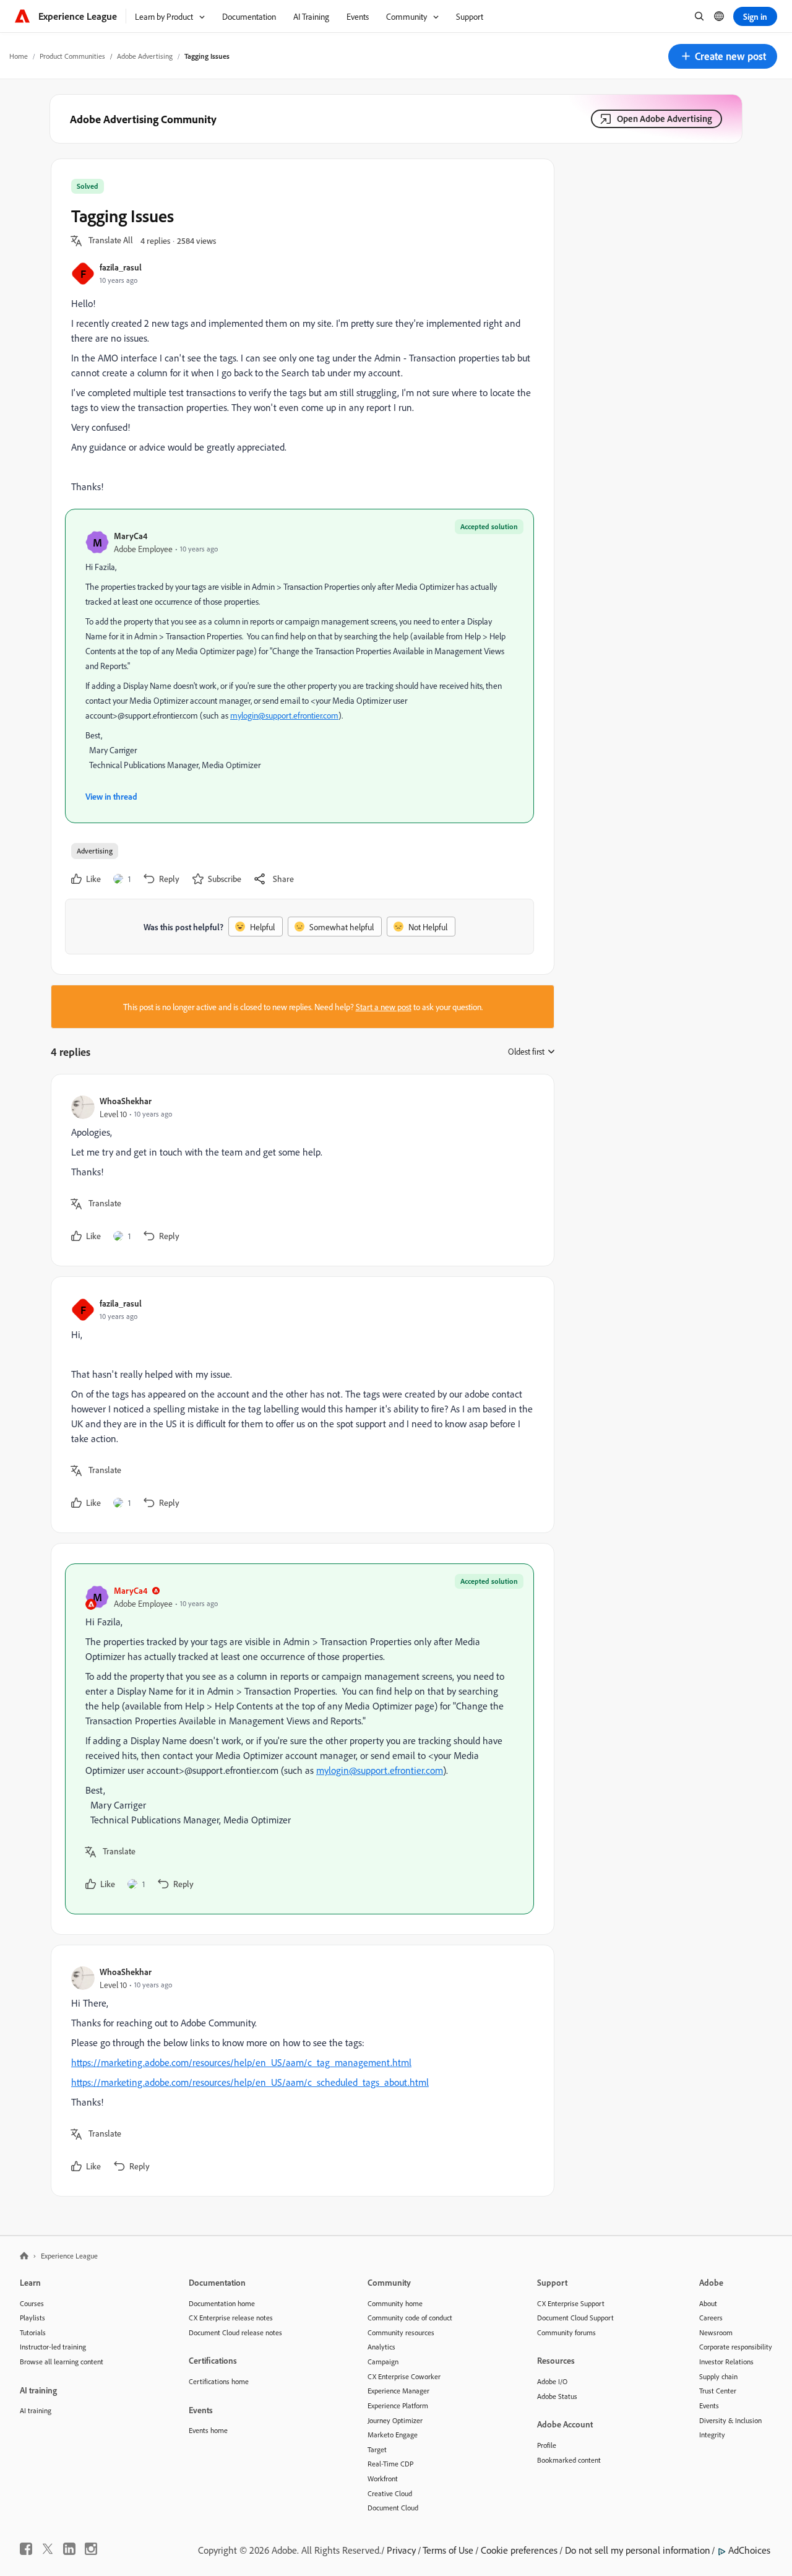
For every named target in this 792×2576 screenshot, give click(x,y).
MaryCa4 (131, 536)
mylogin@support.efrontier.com (284, 715)
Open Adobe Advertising (665, 119)
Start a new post (384, 1007)
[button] (723, 56)
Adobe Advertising (145, 56)
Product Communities (72, 56)
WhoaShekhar (126, 1101)
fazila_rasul (121, 267)
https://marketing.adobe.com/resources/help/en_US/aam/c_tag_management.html (241, 2062)
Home (19, 56)
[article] (299, 1170)
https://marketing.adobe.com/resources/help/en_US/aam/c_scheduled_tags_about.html (250, 2082)
